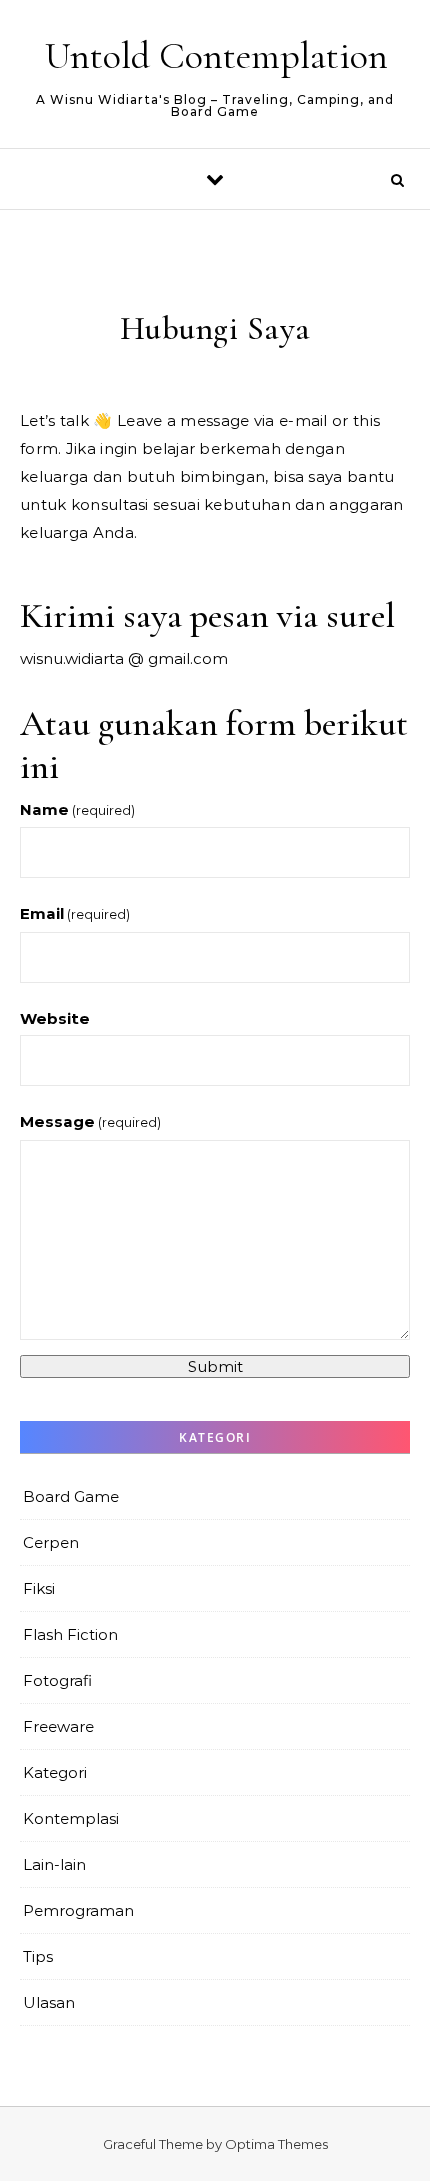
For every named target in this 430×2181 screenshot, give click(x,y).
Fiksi (39, 1588)
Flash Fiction (70, 1634)
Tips (38, 1956)
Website (55, 1018)
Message (90, 1121)
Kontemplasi (71, 1818)
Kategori (55, 1772)
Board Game (71, 1496)
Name (77, 809)
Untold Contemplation (216, 56)
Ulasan (49, 2002)
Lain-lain (54, 1864)
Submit (215, 1366)
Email (75, 913)
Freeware (58, 1726)
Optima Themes (276, 2144)
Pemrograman (78, 1910)
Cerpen (51, 1542)
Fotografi (57, 1680)
